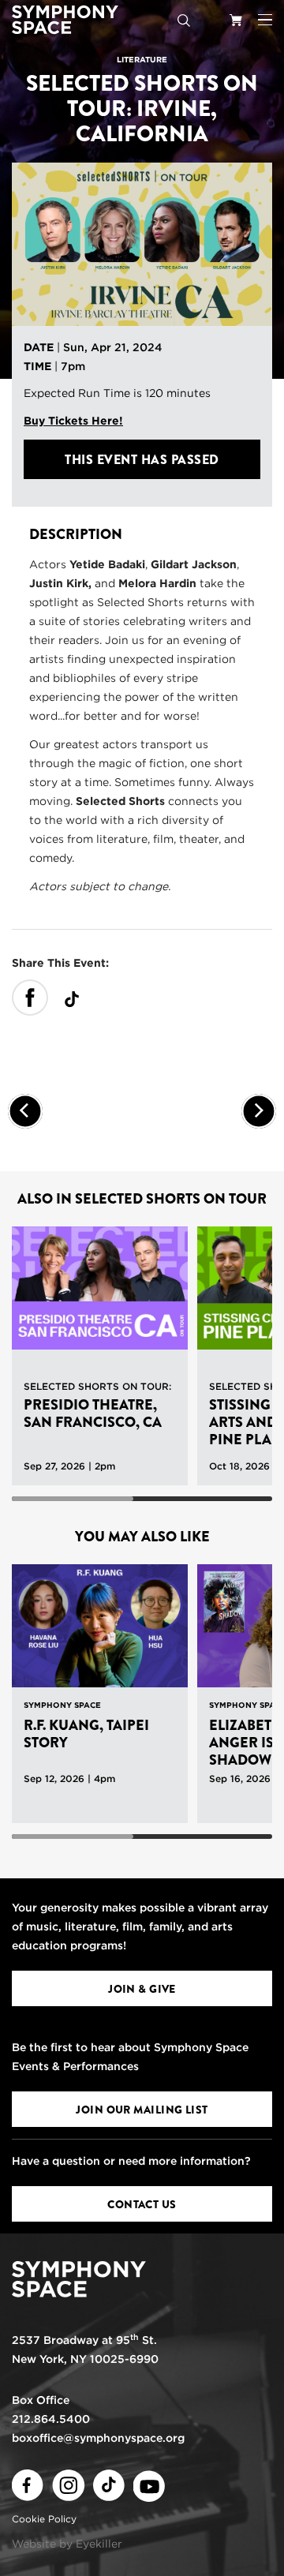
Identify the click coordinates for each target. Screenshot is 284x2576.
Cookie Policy (44, 2519)
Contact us (142, 2204)
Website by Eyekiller (67, 2544)
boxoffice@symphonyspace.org (98, 2438)
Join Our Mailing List (142, 2110)
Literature (142, 59)
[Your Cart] (236, 20)
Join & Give (142, 1989)
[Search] (184, 20)
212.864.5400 (51, 2419)
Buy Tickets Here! (73, 421)
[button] (265, 20)
